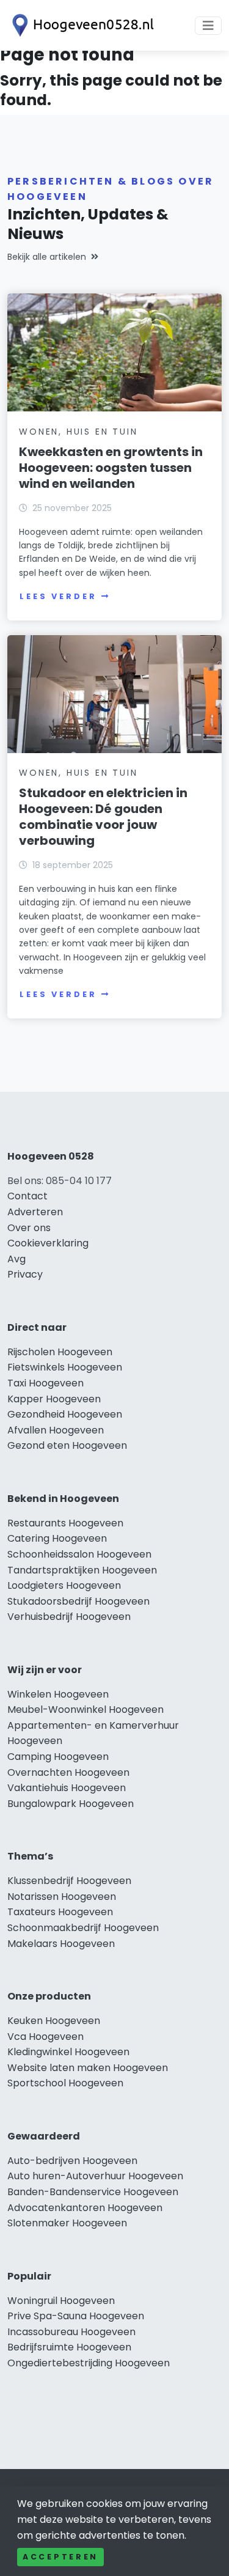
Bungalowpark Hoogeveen (71, 1804)
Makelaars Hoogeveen (61, 1944)
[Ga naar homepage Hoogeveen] (81, 25)
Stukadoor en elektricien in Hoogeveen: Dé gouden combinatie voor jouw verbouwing (103, 817)
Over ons (29, 1228)
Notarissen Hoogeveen (62, 1897)
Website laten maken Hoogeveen (88, 2068)
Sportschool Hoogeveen (65, 2083)
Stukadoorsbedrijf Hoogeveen (78, 1601)
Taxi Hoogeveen (45, 1383)
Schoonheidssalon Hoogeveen (79, 1554)
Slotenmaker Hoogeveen (67, 2223)
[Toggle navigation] (208, 26)
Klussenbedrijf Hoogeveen (69, 1881)
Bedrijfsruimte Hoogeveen (69, 2347)
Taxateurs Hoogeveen (60, 1912)
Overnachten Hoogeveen (68, 1772)
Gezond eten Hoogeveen (67, 1445)
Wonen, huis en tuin (78, 432)
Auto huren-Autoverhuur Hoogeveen (95, 2176)
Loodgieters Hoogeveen (64, 1585)
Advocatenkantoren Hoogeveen (85, 2208)
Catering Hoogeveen (57, 1538)
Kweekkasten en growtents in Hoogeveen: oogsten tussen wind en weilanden (111, 468)
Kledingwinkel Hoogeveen (68, 2052)
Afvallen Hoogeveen (56, 1430)
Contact (27, 1196)
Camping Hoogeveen (58, 1757)
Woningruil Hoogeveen (61, 2301)
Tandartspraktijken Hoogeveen (82, 1570)
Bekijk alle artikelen (47, 257)
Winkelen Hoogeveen (58, 1694)
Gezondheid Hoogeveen (65, 1414)
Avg (16, 1259)
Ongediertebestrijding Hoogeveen (89, 2363)
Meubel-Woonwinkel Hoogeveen (85, 1709)
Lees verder (58, 596)
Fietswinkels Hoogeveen (65, 1367)
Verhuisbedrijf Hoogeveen (69, 1617)
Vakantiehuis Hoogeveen (67, 1788)
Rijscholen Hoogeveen (60, 1352)
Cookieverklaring (48, 1243)
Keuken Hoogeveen (54, 2021)
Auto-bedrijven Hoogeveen (72, 2161)
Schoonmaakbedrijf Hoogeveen (83, 1928)
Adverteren (35, 1212)
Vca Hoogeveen (45, 2037)
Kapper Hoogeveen (54, 1399)
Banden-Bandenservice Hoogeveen (93, 2192)
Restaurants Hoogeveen (65, 1523)
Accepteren (60, 2557)
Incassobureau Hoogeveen (71, 2332)
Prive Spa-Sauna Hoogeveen (76, 2316)
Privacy (25, 1274)
